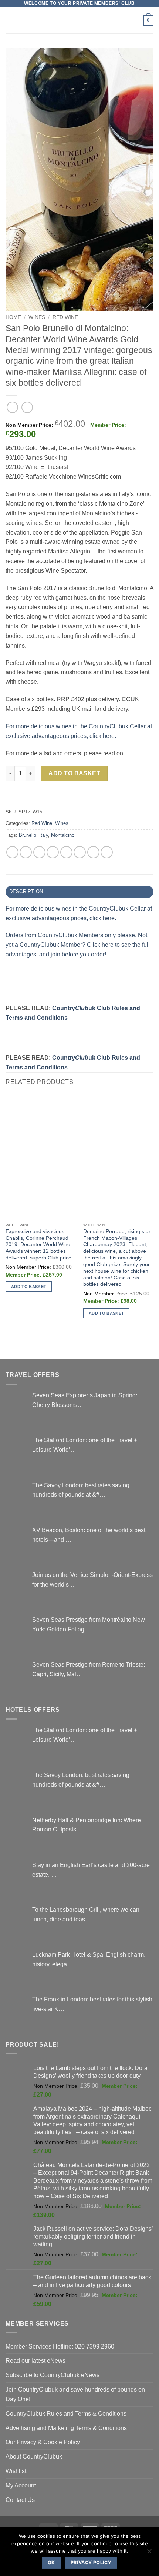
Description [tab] (26, 891)
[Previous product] (27, 407)
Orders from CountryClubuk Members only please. (72, 935)
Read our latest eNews (35, 2360)
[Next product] (12, 407)
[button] (10, 20)
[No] (149, 2553)
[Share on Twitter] (39, 852)
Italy (44, 835)
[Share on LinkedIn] (93, 852)
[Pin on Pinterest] (66, 852)
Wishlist (16, 2471)
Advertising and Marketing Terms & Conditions (66, 2428)
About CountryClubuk (34, 2456)
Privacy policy (91, 2562)
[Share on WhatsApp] (12, 852)
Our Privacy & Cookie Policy (43, 2442)
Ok (51, 2562)
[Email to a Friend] (53, 852)
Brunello (28, 835)
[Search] (135, 21)
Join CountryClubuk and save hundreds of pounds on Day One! (75, 2394)
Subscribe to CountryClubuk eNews (53, 2375)
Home (13, 317)
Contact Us (20, 2500)
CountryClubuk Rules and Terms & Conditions (66, 2413)
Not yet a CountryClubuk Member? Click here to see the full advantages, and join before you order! (78, 945)
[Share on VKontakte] (80, 852)
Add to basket (74, 773)
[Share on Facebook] (26, 852)
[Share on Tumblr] (107, 852)
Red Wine (65, 317)
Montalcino (63, 835)
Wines (37, 317)
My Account (21, 2485)
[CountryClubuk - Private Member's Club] (80, 20)
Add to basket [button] (29, 1287)
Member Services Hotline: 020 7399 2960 (60, 2346)
